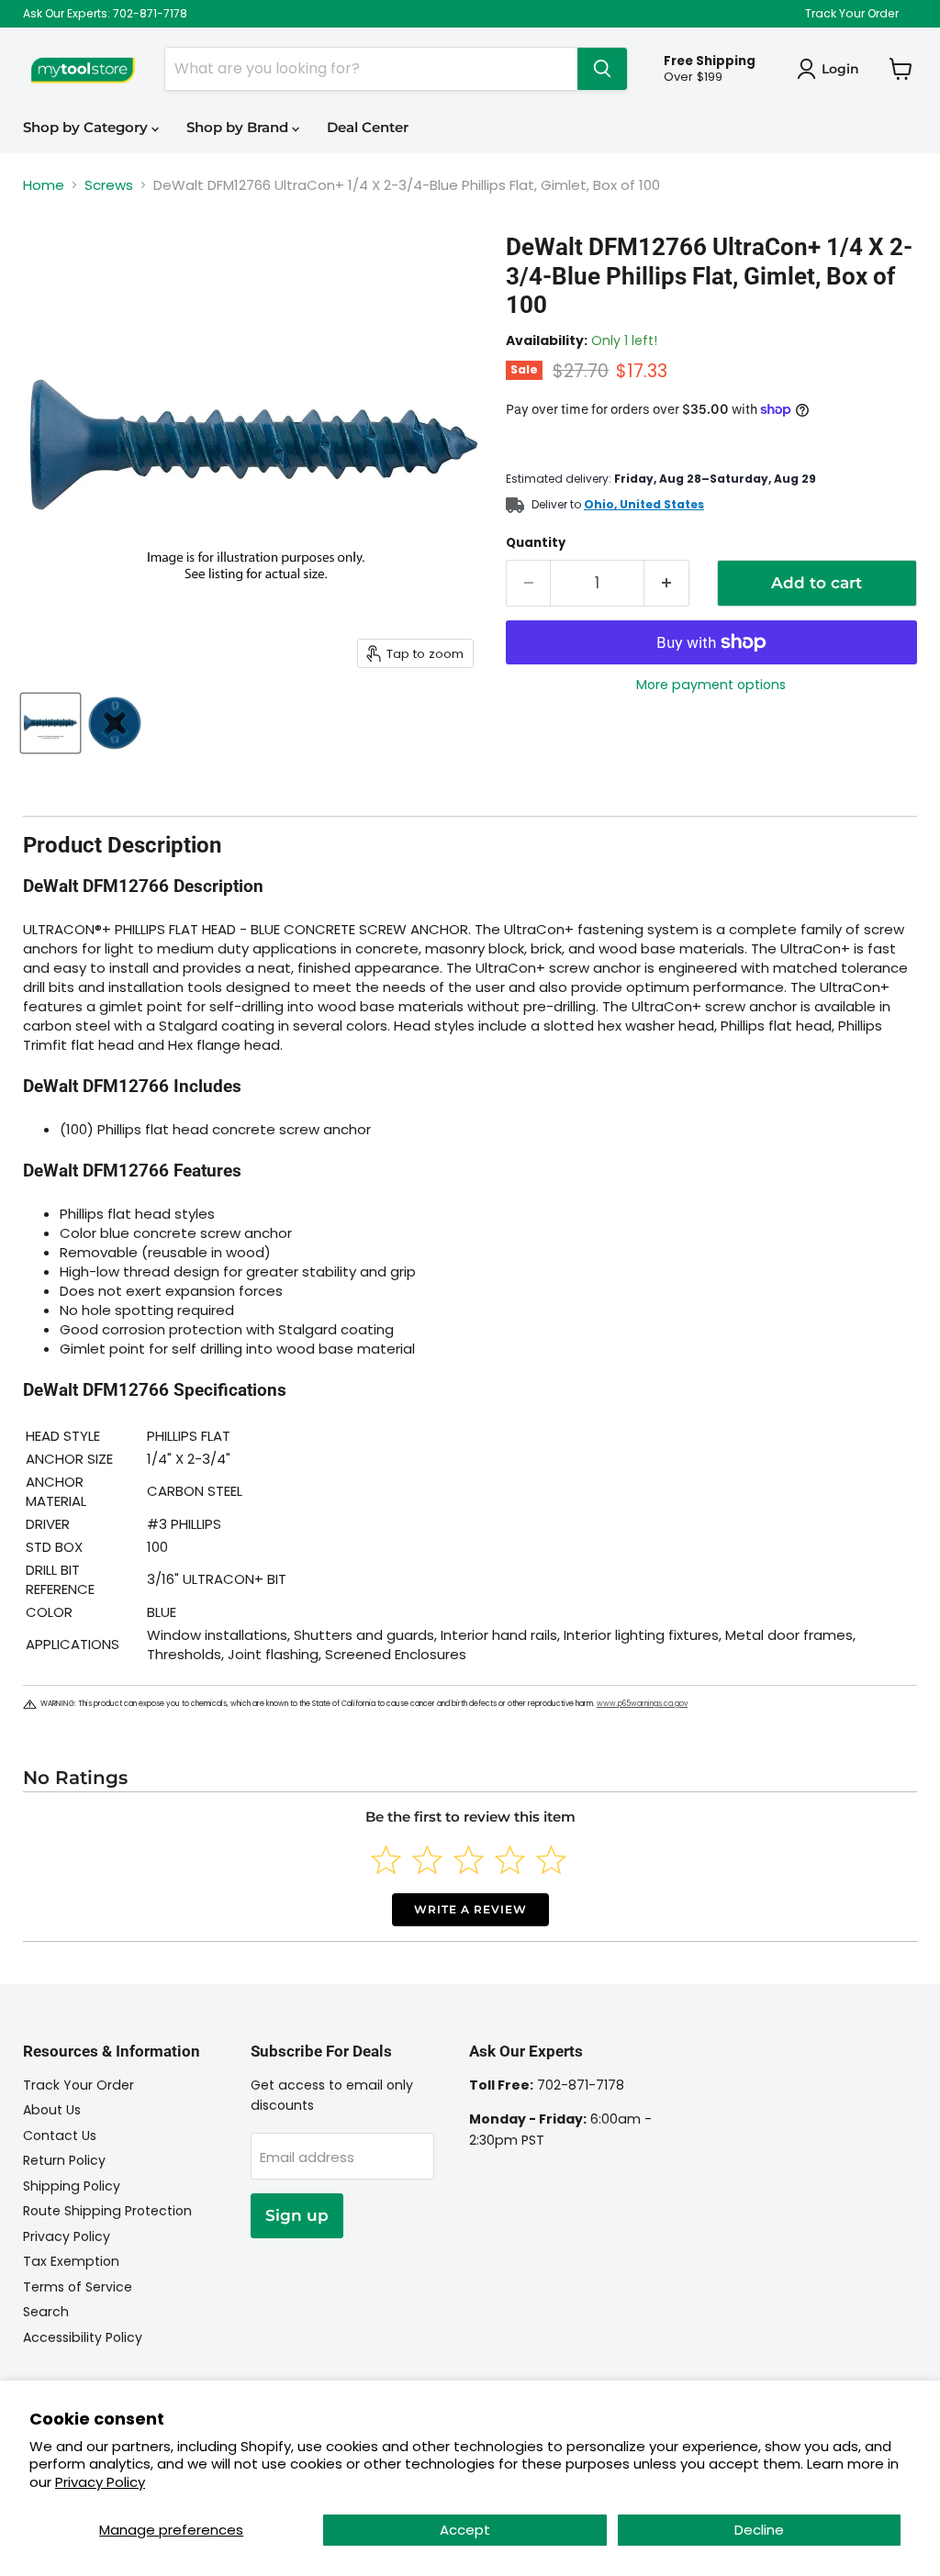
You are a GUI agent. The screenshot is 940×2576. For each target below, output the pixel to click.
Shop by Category (87, 127)
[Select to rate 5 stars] (551, 1860)
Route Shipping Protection (107, 2211)
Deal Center (368, 127)
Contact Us (60, 2136)
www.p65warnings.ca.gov (642, 1704)
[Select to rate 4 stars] (510, 1860)
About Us (52, 2110)
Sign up (297, 2215)
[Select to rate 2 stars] (427, 1860)
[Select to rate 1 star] (386, 1860)
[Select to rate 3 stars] (469, 1860)
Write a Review (470, 1909)
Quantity (536, 543)
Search (46, 2312)
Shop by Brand (239, 127)
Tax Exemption (71, 2261)
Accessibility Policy (83, 2337)
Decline (759, 2530)
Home (44, 185)
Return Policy (64, 2160)
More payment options (711, 685)
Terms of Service (78, 2287)
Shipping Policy (72, 2186)
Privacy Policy (100, 2482)
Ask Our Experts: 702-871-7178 (105, 14)
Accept (465, 2530)
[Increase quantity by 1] (667, 583)
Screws (109, 185)
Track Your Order (852, 14)
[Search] (602, 69)
